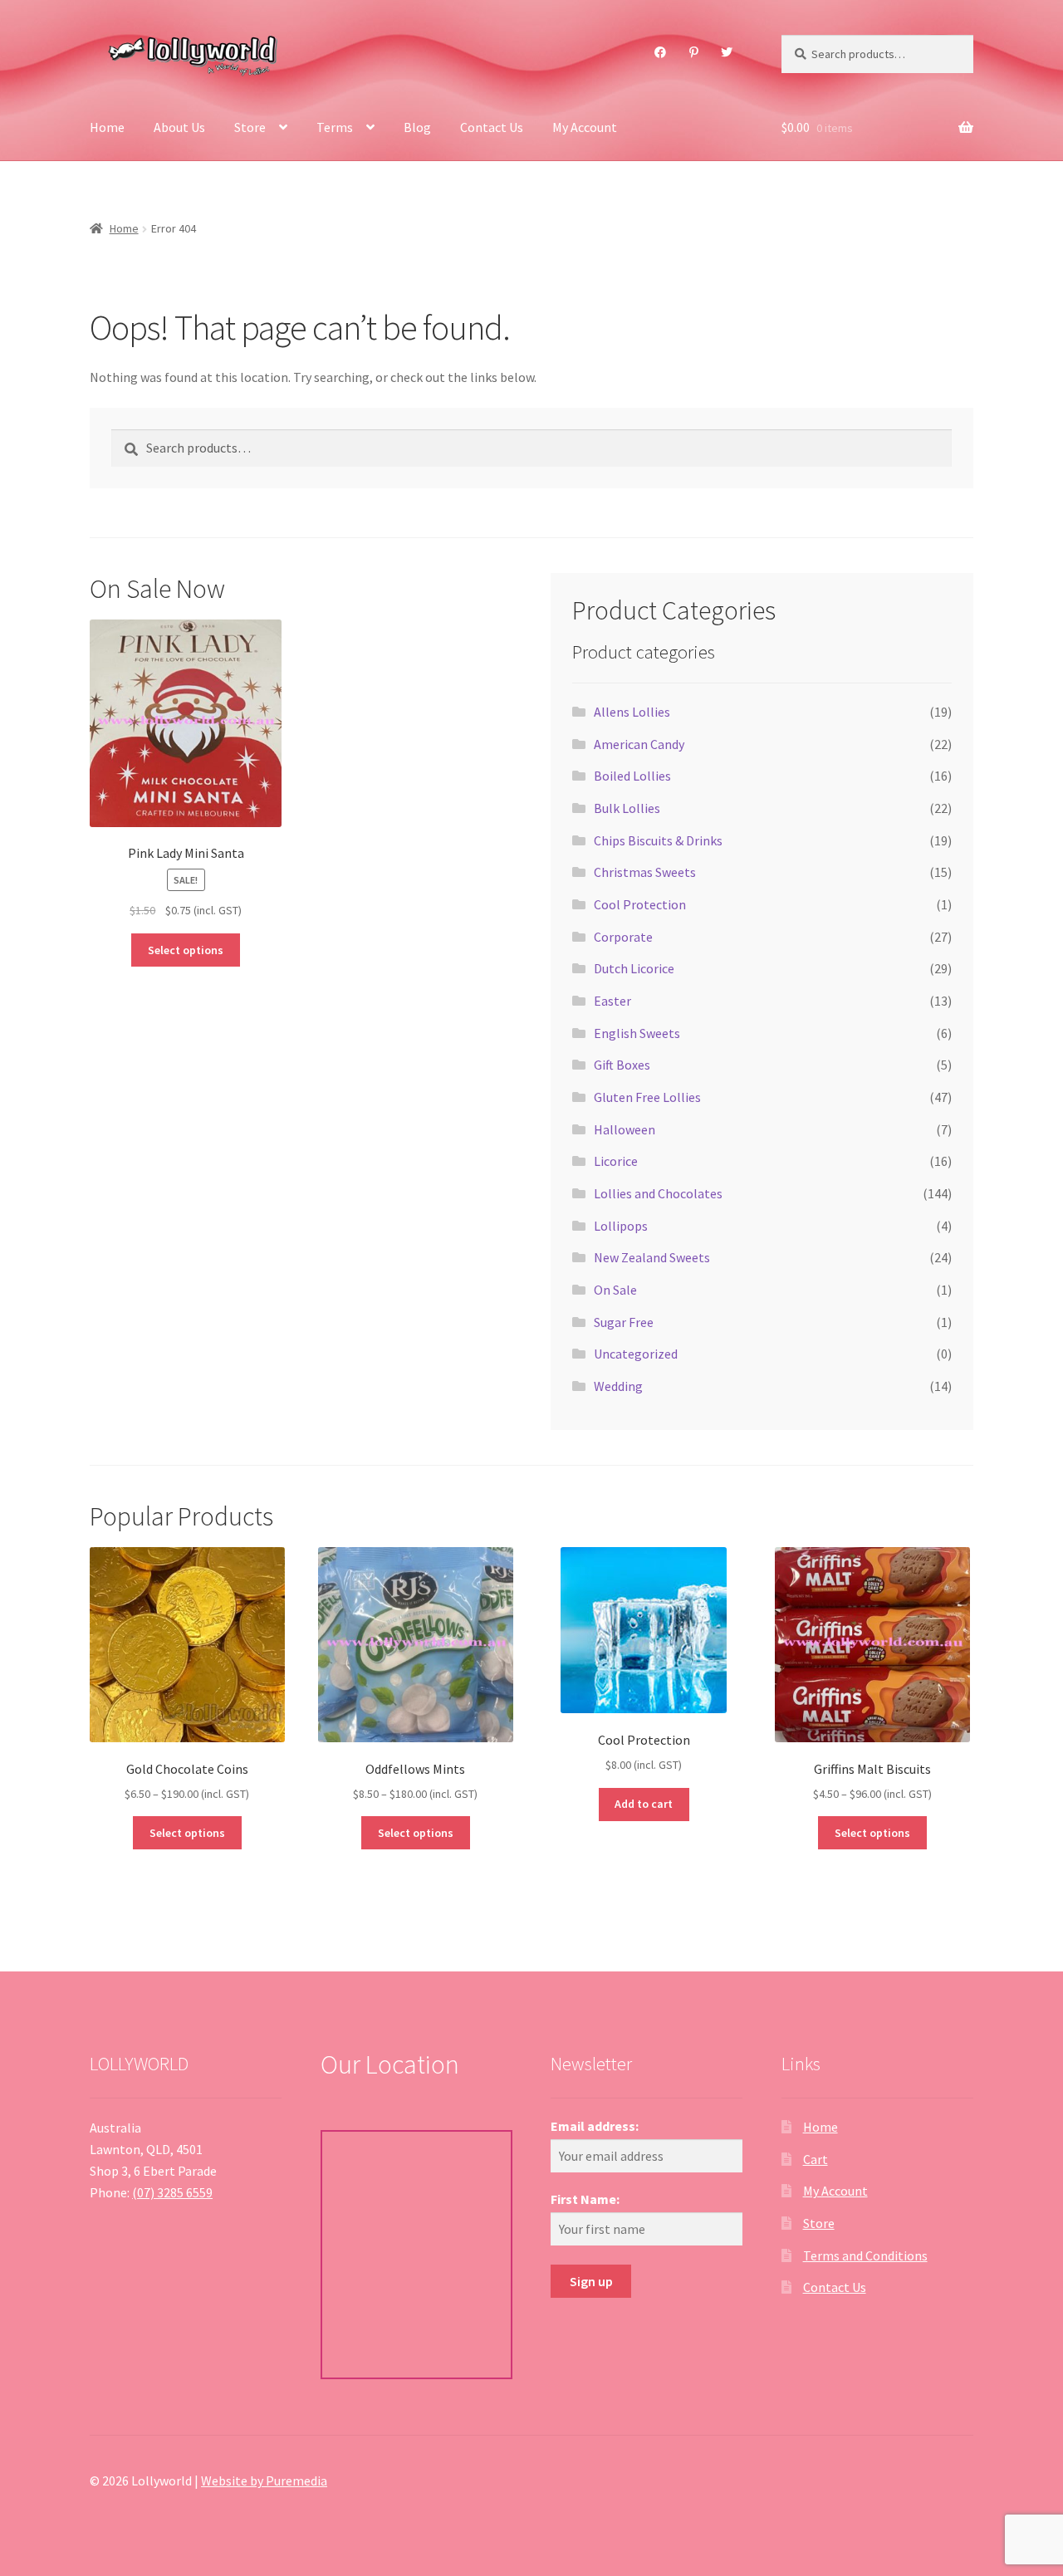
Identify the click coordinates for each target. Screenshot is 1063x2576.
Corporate (623, 937)
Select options (186, 950)
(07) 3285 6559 (172, 2192)
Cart (816, 2159)
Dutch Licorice (634, 968)
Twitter (727, 52)
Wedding (618, 1386)
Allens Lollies (632, 712)
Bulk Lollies (627, 808)
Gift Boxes (622, 1065)
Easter (612, 1001)
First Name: (585, 2199)
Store (250, 127)
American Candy (639, 744)
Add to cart (644, 1804)
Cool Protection (640, 904)
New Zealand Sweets (652, 1257)
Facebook (661, 52)
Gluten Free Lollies (647, 1097)
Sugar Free (624, 1322)
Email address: (595, 2126)
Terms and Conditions (865, 2255)
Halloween (625, 1129)
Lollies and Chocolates (658, 1193)
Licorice (616, 1161)
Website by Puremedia (264, 2481)
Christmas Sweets (645, 872)
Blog (417, 127)
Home (107, 127)
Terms (335, 127)
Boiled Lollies (632, 776)
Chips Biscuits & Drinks (658, 840)
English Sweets (637, 1033)
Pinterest (693, 52)
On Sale (615, 1290)
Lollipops (621, 1226)
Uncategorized (636, 1354)
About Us (179, 127)
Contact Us (492, 127)
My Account (585, 127)
